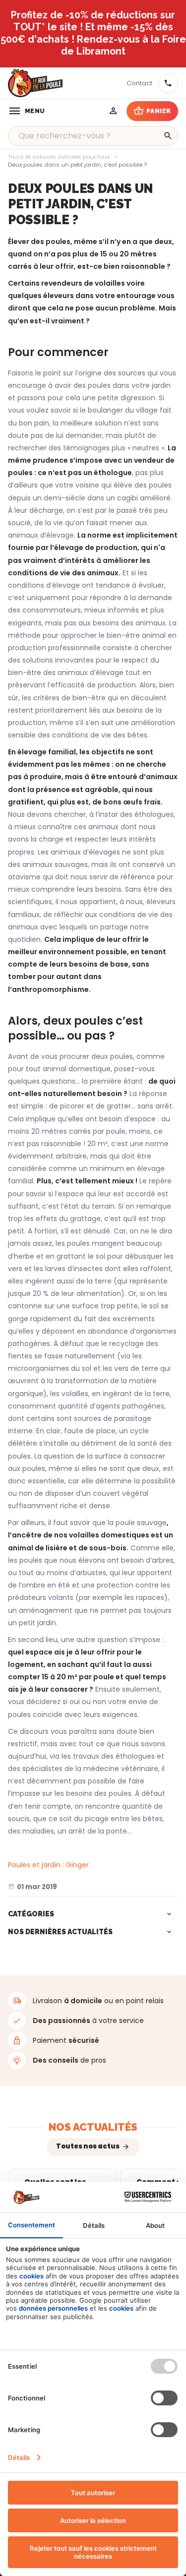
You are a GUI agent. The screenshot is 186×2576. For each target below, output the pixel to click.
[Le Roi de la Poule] (35, 83)
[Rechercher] (168, 136)
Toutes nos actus (88, 2146)
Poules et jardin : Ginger (48, 1865)
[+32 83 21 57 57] (168, 83)
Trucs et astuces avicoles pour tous (59, 157)
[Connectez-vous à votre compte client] (114, 111)
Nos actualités (93, 2127)
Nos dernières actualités (60, 1932)
